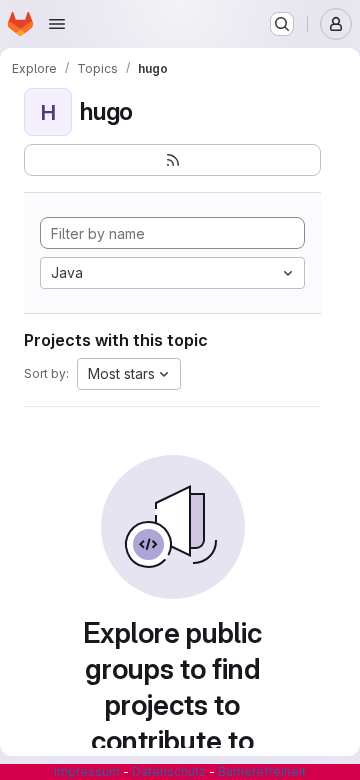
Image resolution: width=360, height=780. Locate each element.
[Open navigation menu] (57, 24)
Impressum (87, 771)
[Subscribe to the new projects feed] (172, 160)
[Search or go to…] (282, 24)
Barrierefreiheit (262, 771)
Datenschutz (169, 771)
